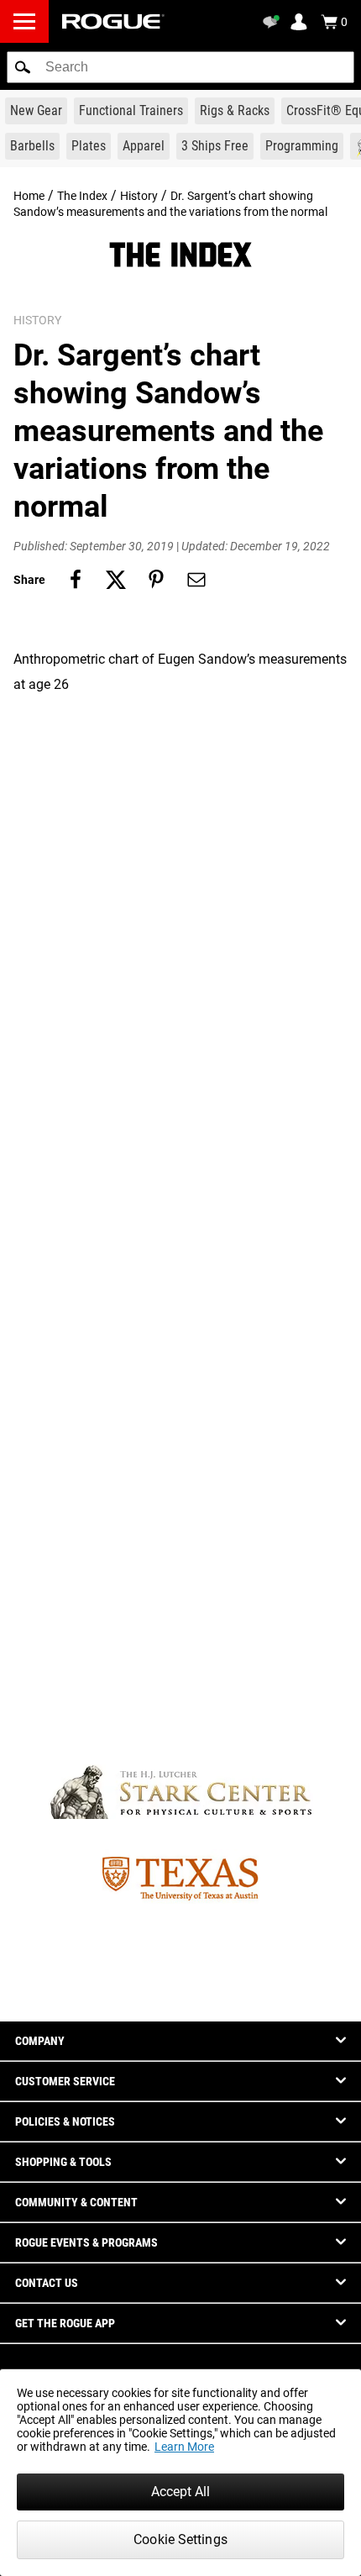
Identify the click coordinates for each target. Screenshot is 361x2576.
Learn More (184, 2447)
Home (29, 196)
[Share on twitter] (116, 580)
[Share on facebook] (76, 580)
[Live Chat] (274, 22)
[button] (23, 67)
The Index (82, 196)
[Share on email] (196, 580)
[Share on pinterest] (156, 580)
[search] (180, 67)
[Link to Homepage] (113, 21)
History (139, 196)
